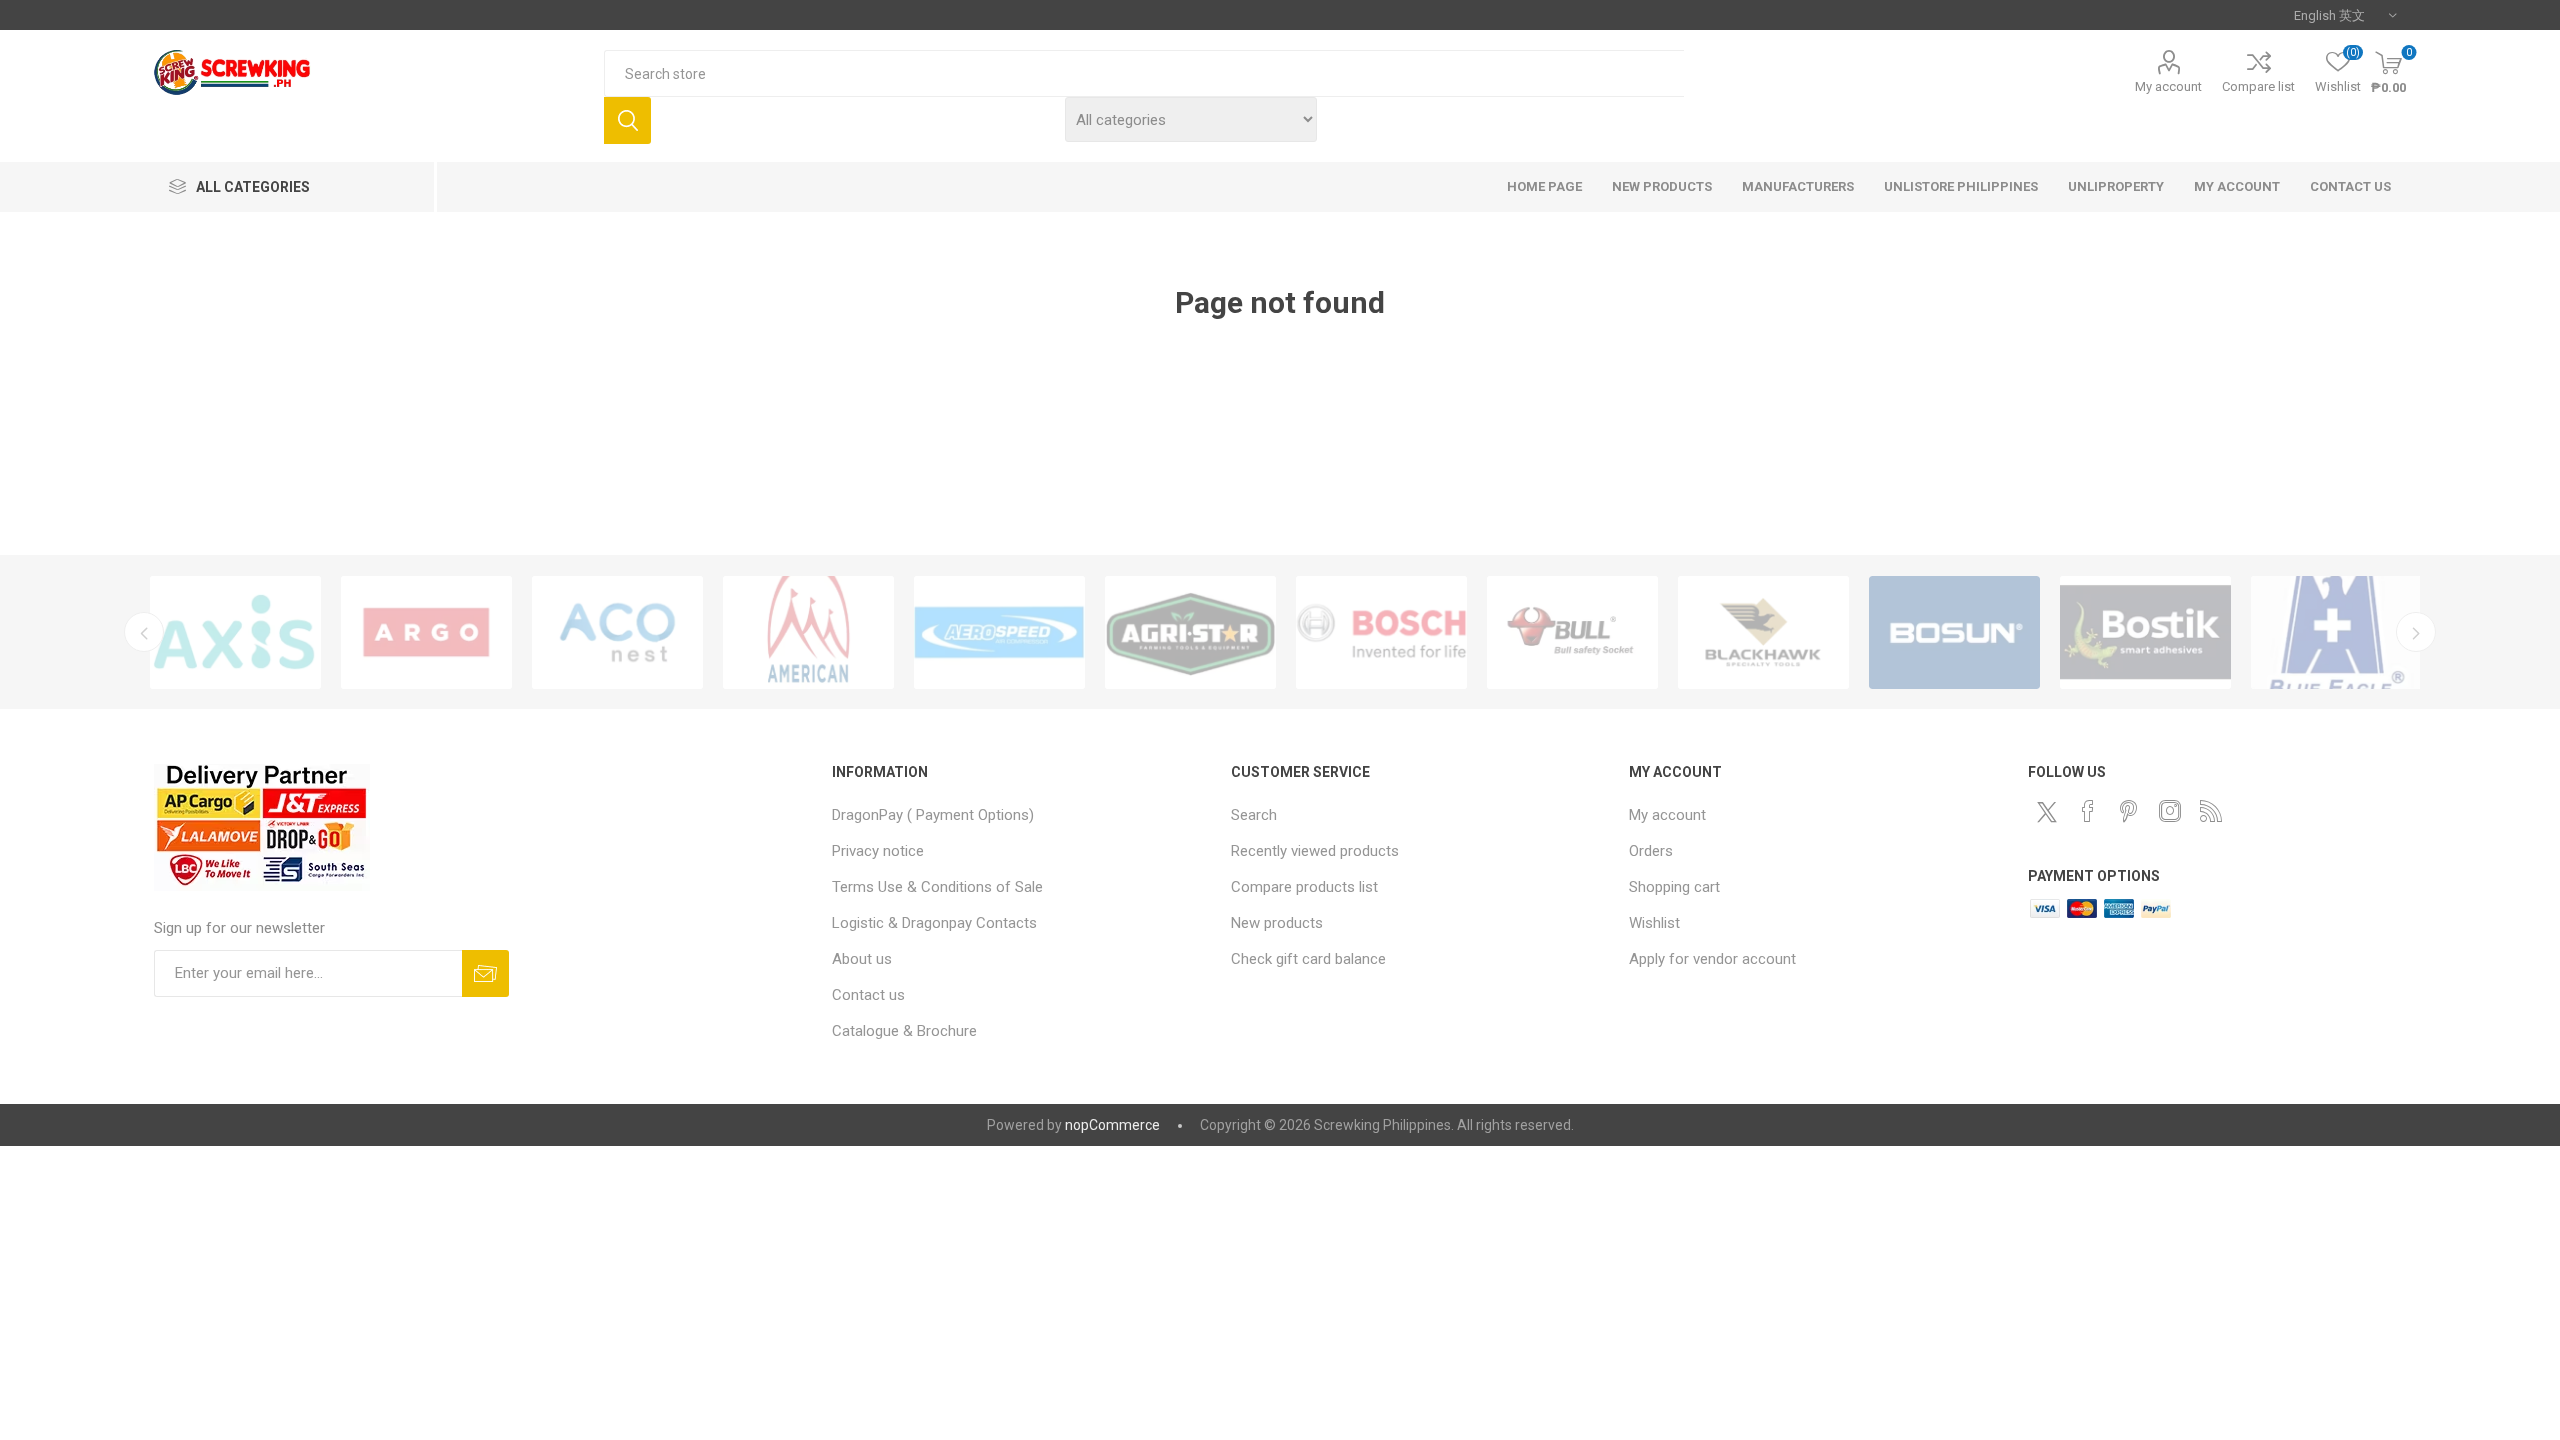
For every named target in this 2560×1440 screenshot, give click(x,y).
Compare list (2258, 86)
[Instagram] (2170, 811)
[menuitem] (1021, 815)
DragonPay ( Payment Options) (933, 815)
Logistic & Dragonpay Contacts (934, 923)
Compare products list (1304, 887)
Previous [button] (144, 632)
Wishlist (1654, 923)
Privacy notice (878, 851)
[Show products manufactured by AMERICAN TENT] (808, 632)
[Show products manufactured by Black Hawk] (1763, 632)
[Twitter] (2047, 812)
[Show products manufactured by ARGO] (426, 632)
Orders (1651, 851)
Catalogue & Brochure (904, 1031)
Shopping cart (1674, 887)
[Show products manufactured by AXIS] (235, 632)
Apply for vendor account (1712, 959)
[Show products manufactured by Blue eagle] (2336, 632)
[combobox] (1143, 73)
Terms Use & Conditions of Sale (937, 887)
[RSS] (2211, 811)
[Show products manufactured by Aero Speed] (999, 632)
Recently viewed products (1315, 851)
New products (1277, 923)
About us (862, 959)
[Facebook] (2088, 811)
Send (485, 973)
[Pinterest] (2129, 811)
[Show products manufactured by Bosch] (1381, 632)
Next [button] (2416, 632)
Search (627, 120)
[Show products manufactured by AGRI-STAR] (1190, 632)
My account (2168, 86)
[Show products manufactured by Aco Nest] (617, 632)
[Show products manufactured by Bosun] (1954, 632)
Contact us (868, 995)
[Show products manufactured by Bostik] (2145, 632)
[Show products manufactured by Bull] (1572, 632)
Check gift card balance (1308, 959)
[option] (235, 632)
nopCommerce (1112, 1125)
